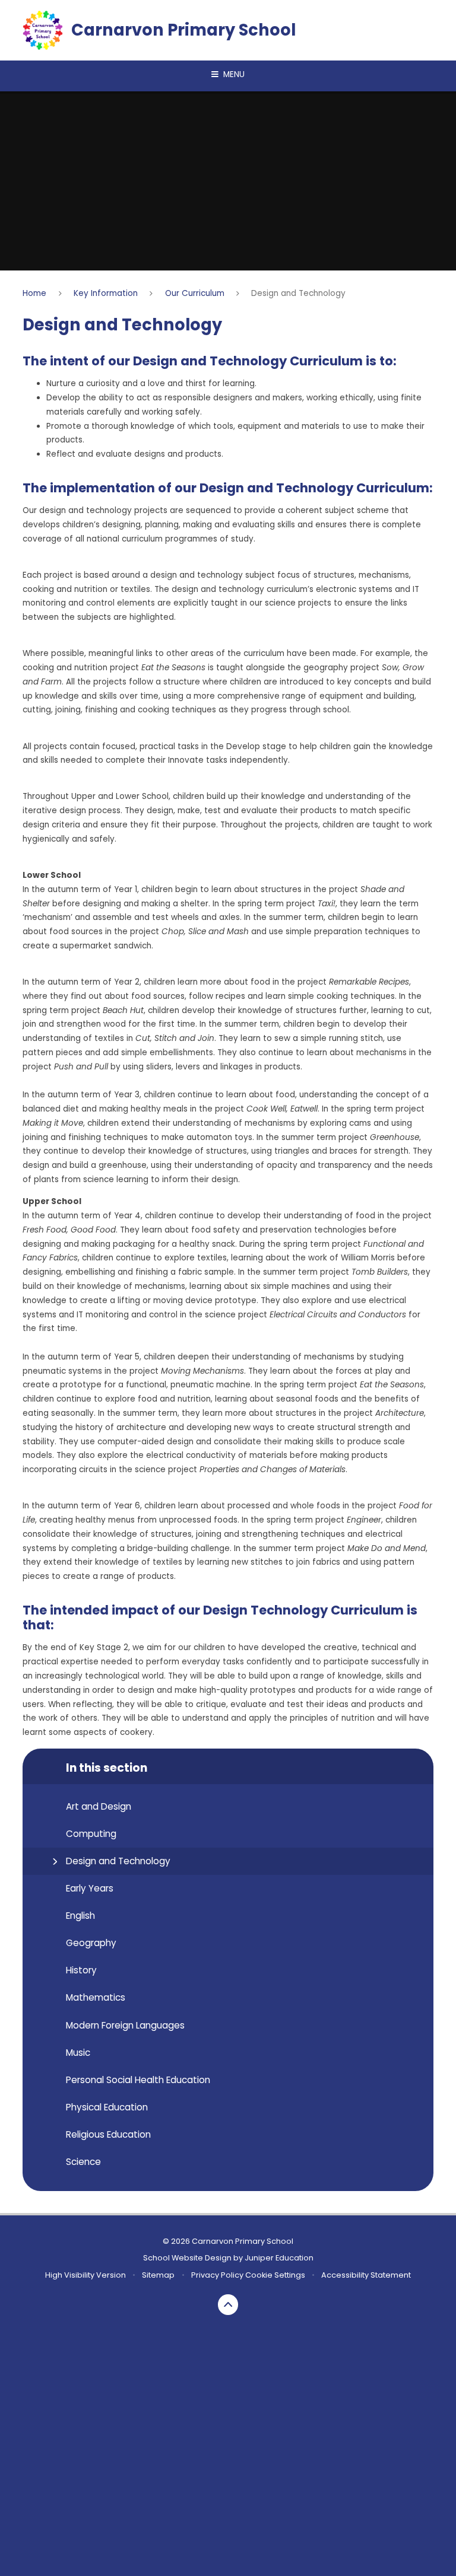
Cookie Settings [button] (275, 2275)
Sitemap (158, 2275)
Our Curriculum (195, 293)
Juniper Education (279, 2258)
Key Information (106, 293)
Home (34, 293)
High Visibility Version (85, 2275)
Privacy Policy (217, 2275)
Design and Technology (298, 293)
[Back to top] (228, 2305)
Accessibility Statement (366, 2275)
